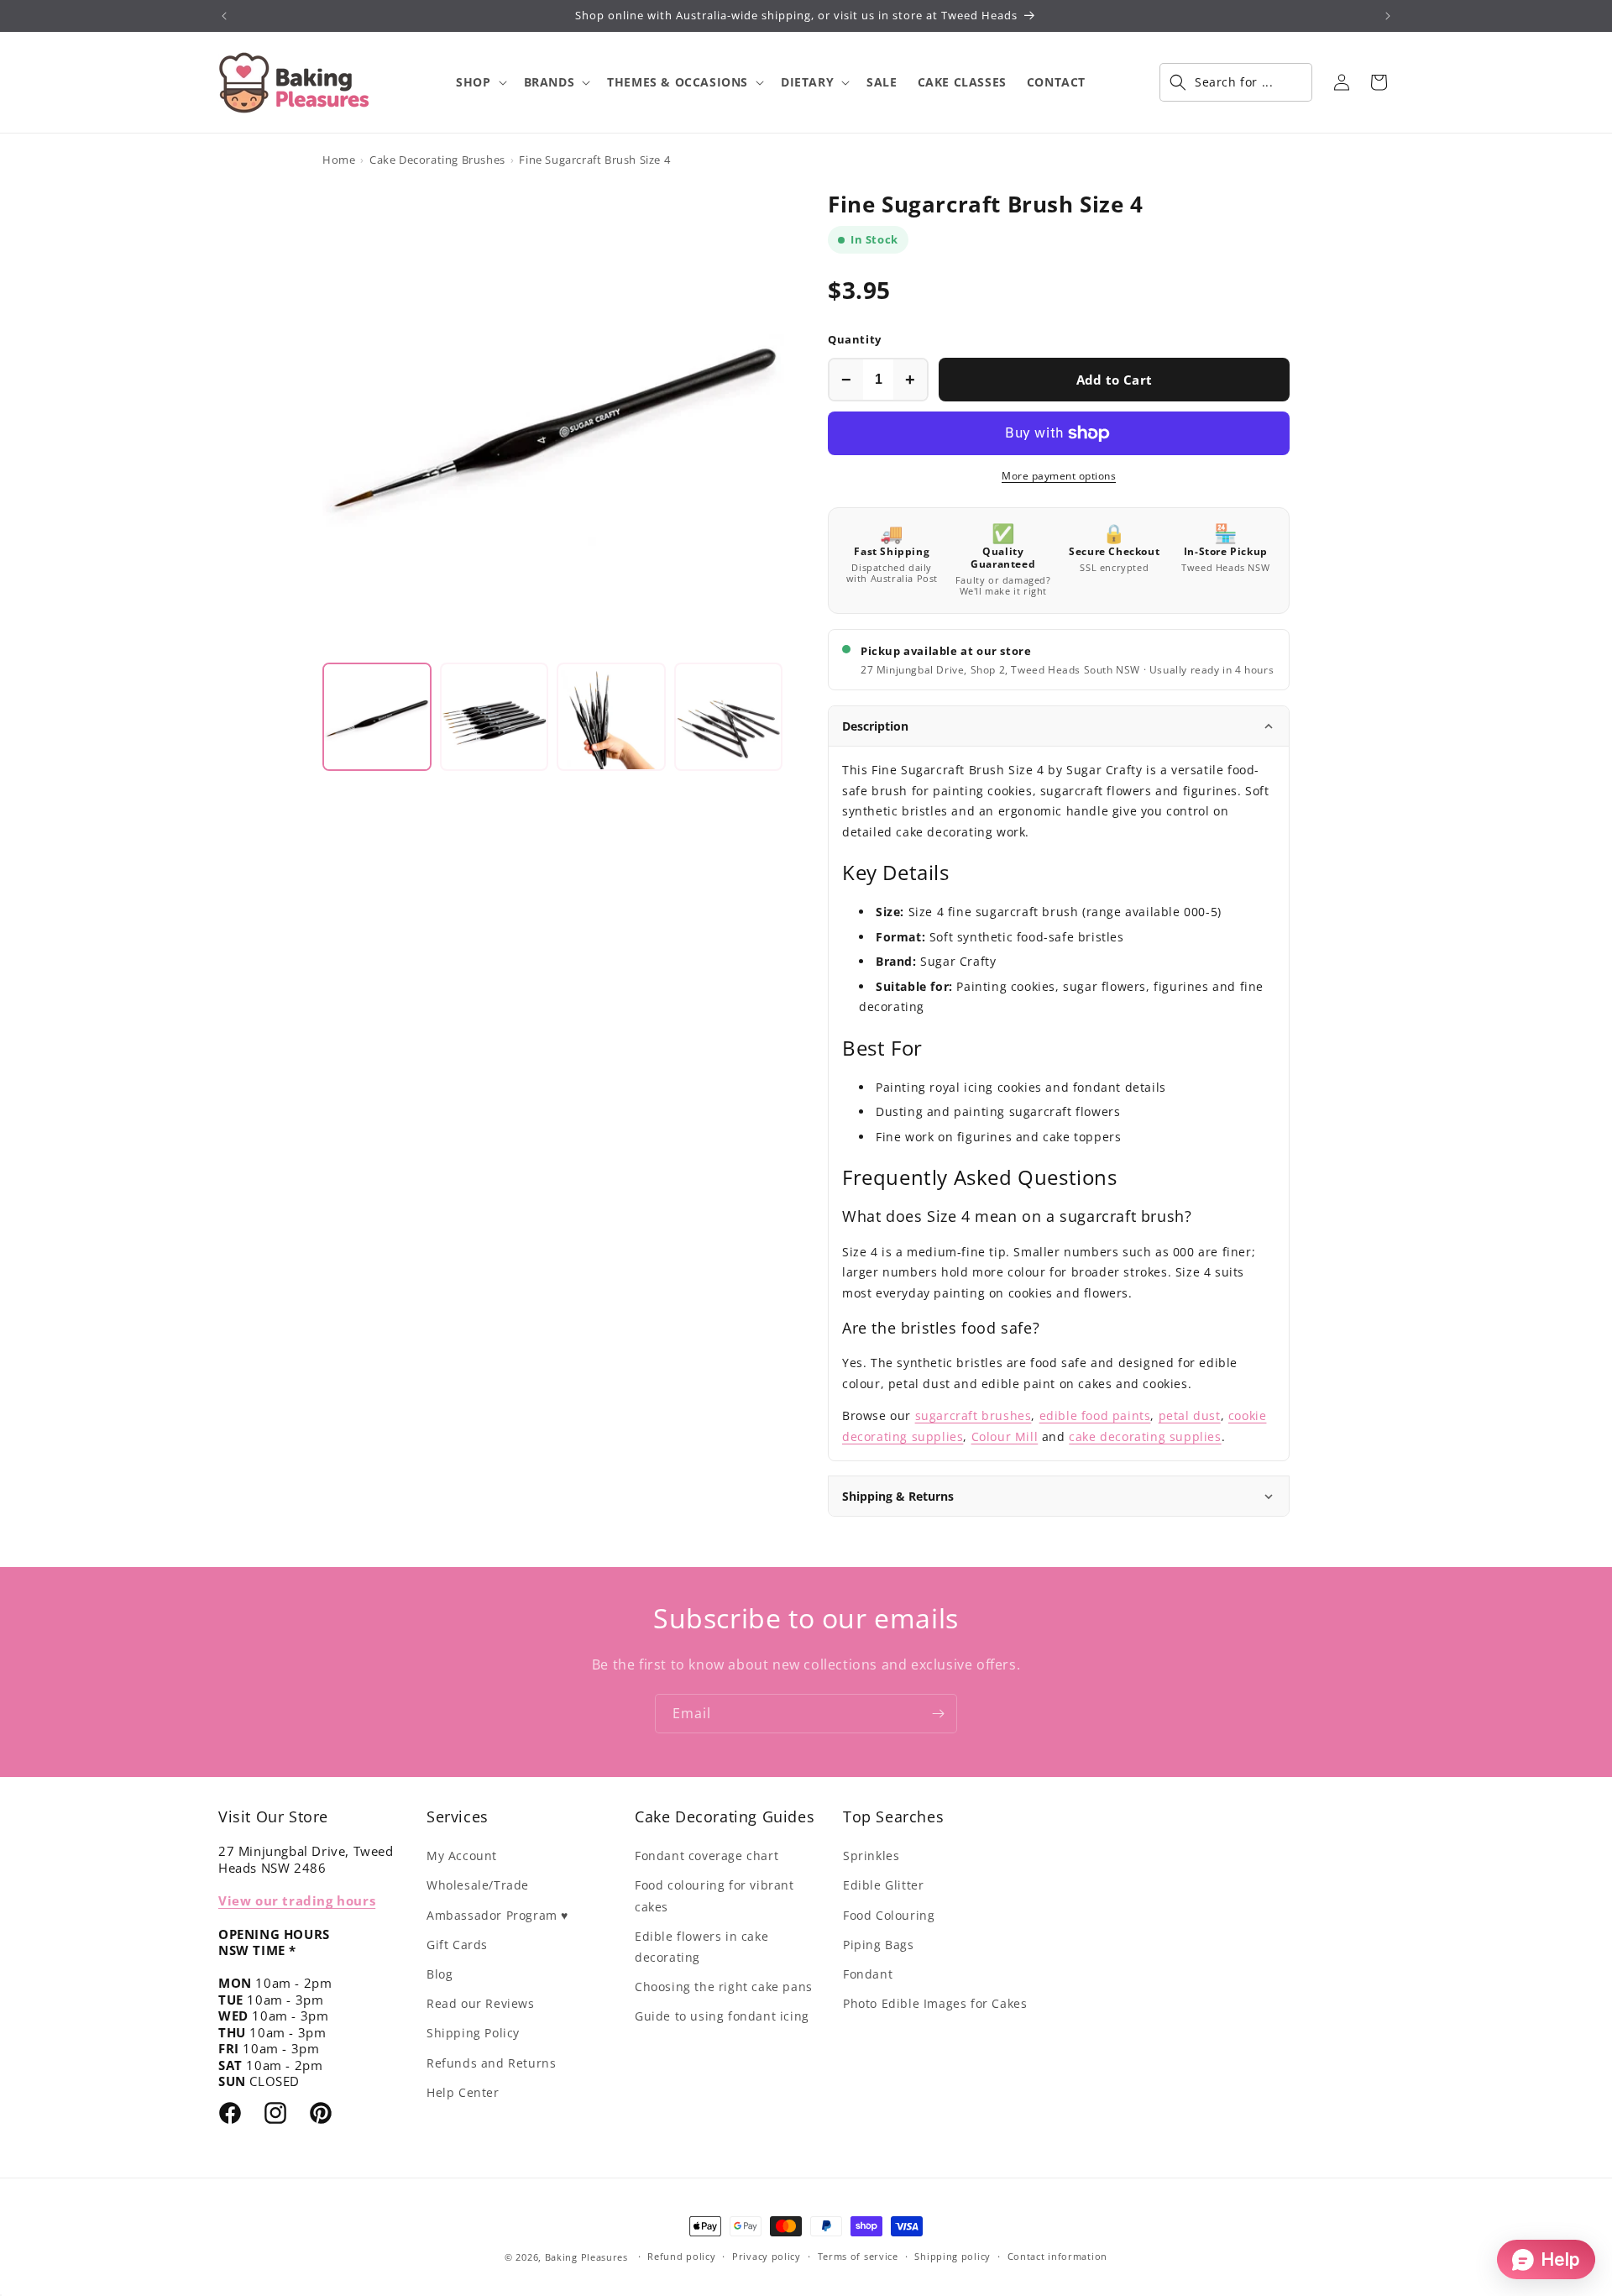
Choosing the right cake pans (724, 1987)
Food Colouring (889, 1915)
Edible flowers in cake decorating (701, 1947)
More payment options (1059, 476)
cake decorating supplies (1145, 1436)
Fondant (868, 1974)
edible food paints (1095, 1415)
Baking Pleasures (586, 2257)
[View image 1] (377, 717)
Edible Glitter (883, 1885)
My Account (462, 1856)
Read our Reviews (481, 2003)
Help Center (463, 2092)
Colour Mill (1005, 1436)
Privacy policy (767, 2256)
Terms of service (858, 2256)
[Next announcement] (1388, 16)
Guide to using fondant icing (722, 2016)
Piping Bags (879, 1945)
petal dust (1190, 1415)
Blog (440, 1974)
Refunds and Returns (491, 2063)
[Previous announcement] (224, 16)
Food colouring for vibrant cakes (714, 1895)
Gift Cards (457, 1945)
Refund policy (681, 2256)
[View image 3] (611, 717)
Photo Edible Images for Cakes (935, 2003)
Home (339, 160)
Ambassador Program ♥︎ (497, 1915)
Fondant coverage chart (707, 1856)
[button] (479, 82)
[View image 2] (495, 717)
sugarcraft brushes (973, 1415)
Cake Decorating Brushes (437, 160)
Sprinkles (871, 1856)
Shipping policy (953, 2256)
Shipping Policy (473, 2033)
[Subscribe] (938, 1714)
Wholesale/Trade (478, 1885)
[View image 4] (729, 717)
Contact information (1057, 2256)
